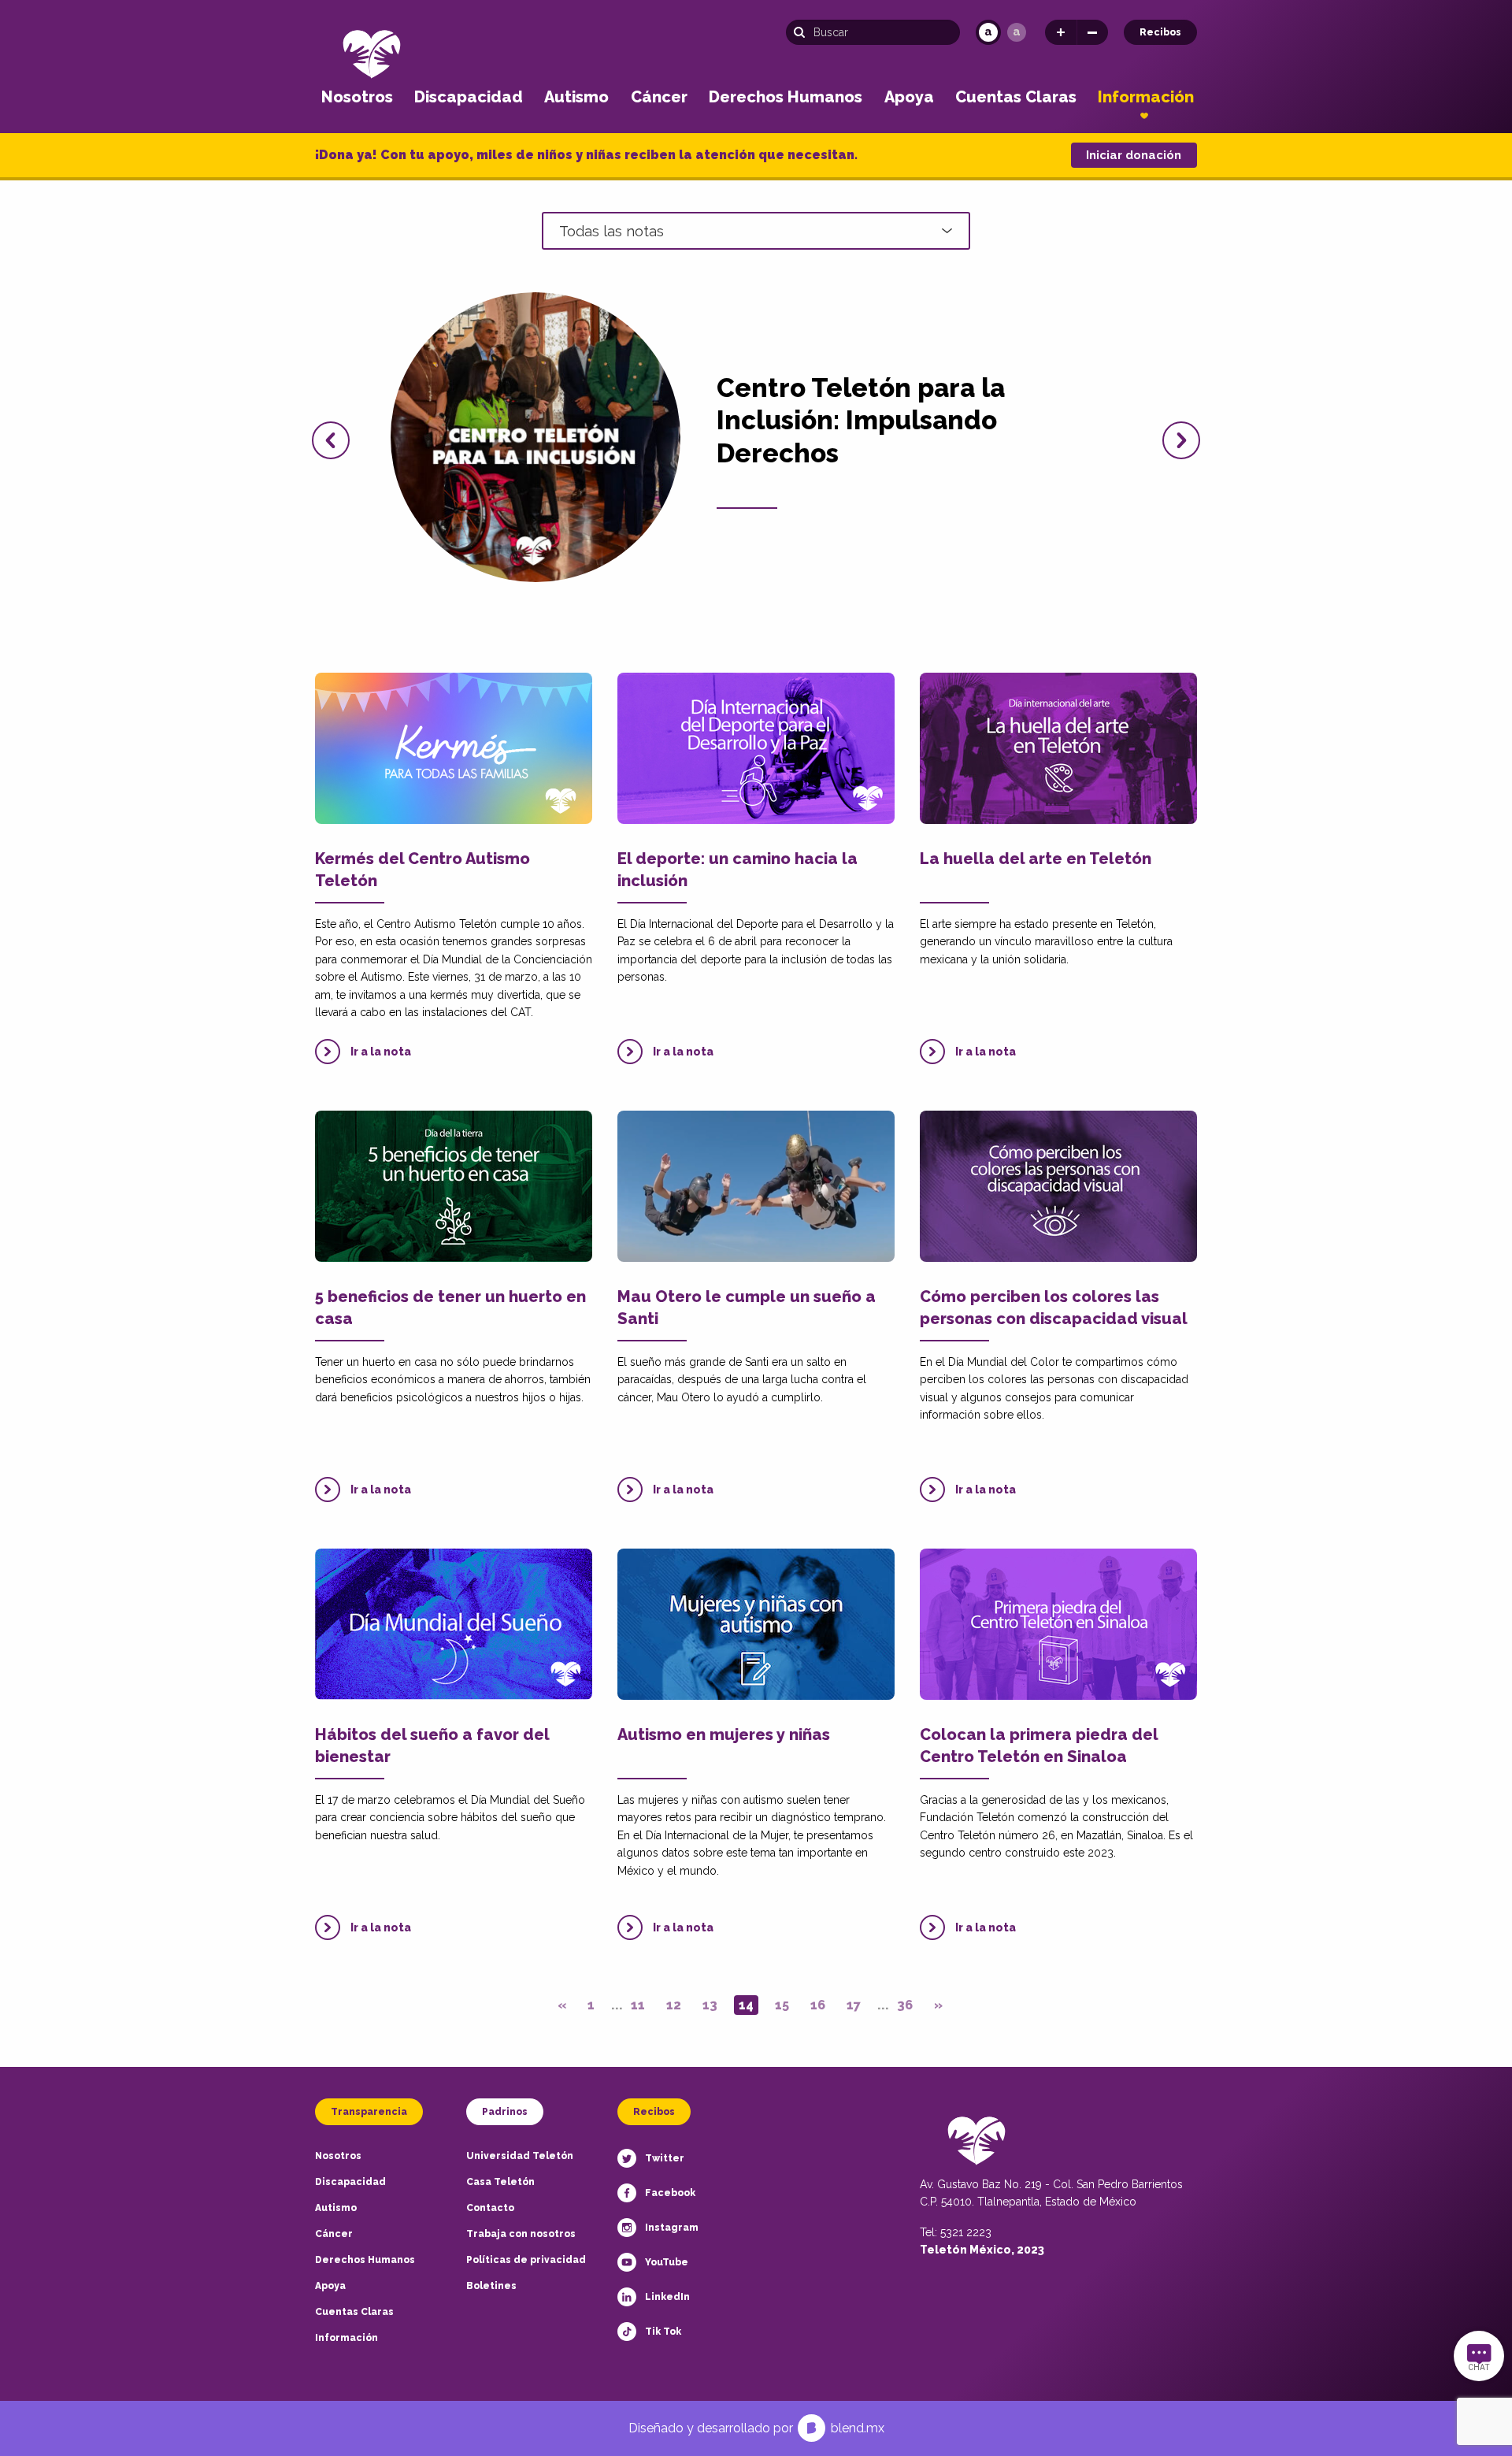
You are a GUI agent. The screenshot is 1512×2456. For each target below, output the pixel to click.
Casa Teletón (500, 2182)
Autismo (576, 97)
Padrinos (505, 2112)
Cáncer (659, 97)
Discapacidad (469, 97)
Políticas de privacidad (526, 2260)
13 (710, 2005)
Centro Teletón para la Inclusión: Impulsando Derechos (861, 421)
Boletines (491, 2286)
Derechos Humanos (786, 97)
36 (905, 2005)
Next (1181, 440)
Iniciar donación (1134, 155)
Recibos (1160, 32)
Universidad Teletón (520, 2156)
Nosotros (357, 97)
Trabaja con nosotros (521, 2234)
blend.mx (858, 2428)
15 (782, 2005)
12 (674, 2005)
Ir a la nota (381, 1052)
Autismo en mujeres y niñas (724, 1734)
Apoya (909, 97)
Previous (331, 440)
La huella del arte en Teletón (1036, 859)
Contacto (490, 2208)
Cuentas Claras (1016, 97)
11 (638, 2005)
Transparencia (369, 2112)
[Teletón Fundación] (372, 53)
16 (818, 2005)
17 (854, 2005)
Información (1146, 97)
